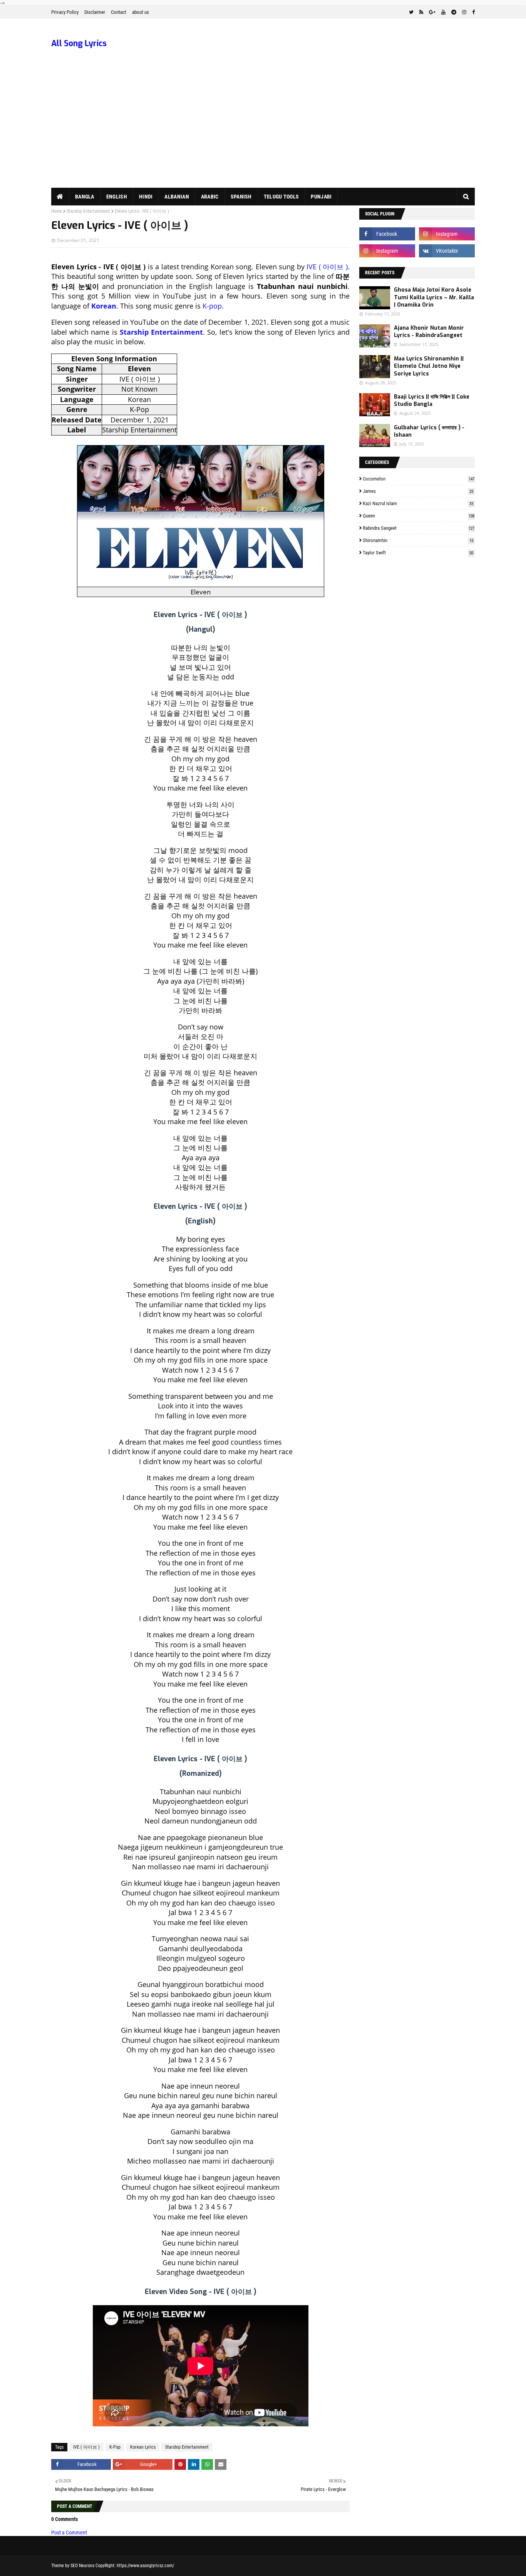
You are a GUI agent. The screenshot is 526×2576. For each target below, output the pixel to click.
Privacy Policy (65, 12)
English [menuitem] (117, 197)
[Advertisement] (263, 130)
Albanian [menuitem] (177, 197)
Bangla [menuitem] (85, 197)
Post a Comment (69, 2533)
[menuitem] (60, 197)
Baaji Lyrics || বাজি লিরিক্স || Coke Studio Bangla (432, 401)
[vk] (447, 251)
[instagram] (464, 12)
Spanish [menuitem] (241, 197)
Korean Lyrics (143, 2447)
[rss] (421, 12)
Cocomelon (419, 479)
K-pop (212, 306)
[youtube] (443, 12)
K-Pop (115, 2447)
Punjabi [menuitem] (321, 197)
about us (141, 12)
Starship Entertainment (88, 211)
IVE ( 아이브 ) (327, 267)
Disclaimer (95, 12)
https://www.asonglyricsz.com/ (145, 2566)
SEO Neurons (82, 2566)
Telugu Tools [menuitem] (281, 197)
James (418, 491)
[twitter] (411, 12)
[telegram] (454, 12)
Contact (119, 12)
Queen (419, 516)
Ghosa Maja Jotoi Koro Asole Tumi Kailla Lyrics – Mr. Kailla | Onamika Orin (434, 297)
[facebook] (472, 12)
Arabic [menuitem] (210, 197)
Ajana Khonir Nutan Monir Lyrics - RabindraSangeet (429, 332)
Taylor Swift (418, 553)
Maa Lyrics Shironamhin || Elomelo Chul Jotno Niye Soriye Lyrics (429, 366)
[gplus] (432, 12)
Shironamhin (418, 540)
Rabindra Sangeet (419, 528)
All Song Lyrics (79, 43)
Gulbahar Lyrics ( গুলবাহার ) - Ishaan (429, 431)
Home (57, 211)
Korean (104, 306)
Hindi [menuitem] (146, 197)
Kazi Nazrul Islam (418, 503)
